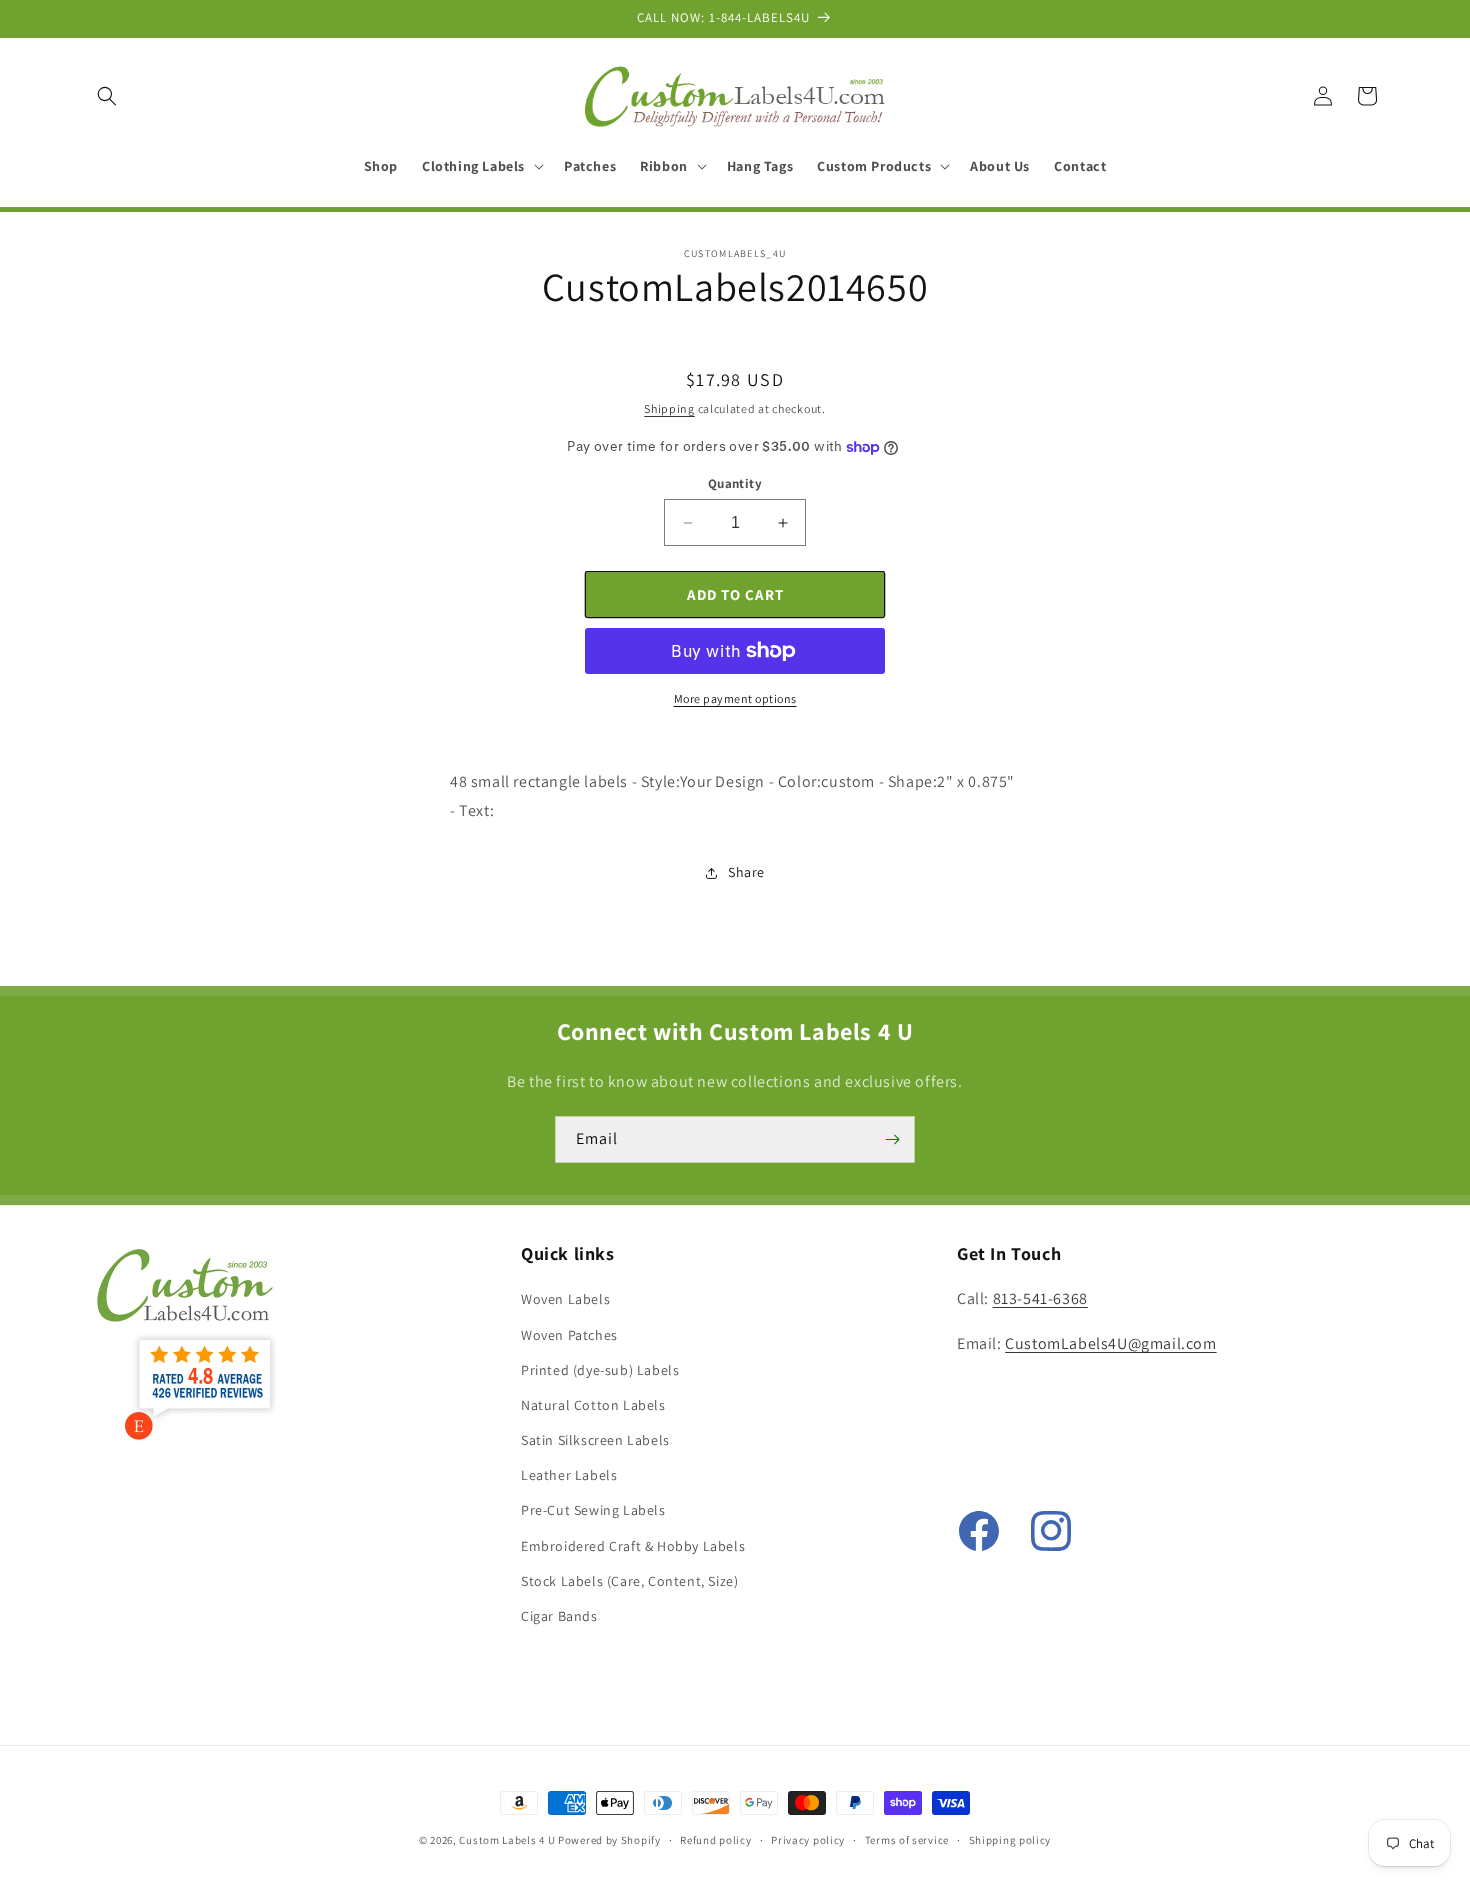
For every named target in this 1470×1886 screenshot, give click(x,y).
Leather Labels (569, 1476)
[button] (107, 96)
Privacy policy (808, 1839)
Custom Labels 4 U (507, 1840)
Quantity (735, 483)
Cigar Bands (559, 1616)
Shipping (669, 408)
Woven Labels (565, 1300)
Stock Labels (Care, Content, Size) (629, 1581)
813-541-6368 (1040, 1299)
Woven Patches (569, 1335)
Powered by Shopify (609, 1840)
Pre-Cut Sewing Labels (593, 1511)
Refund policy (715, 1839)
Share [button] (746, 872)
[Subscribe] (892, 1139)
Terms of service (907, 1839)
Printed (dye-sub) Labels (600, 1370)
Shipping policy (1010, 1839)
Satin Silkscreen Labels (595, 1440)
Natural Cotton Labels (593, 1405)
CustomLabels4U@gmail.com (1110, 1344)
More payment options (735, 698)
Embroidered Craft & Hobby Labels (633, 1546)
